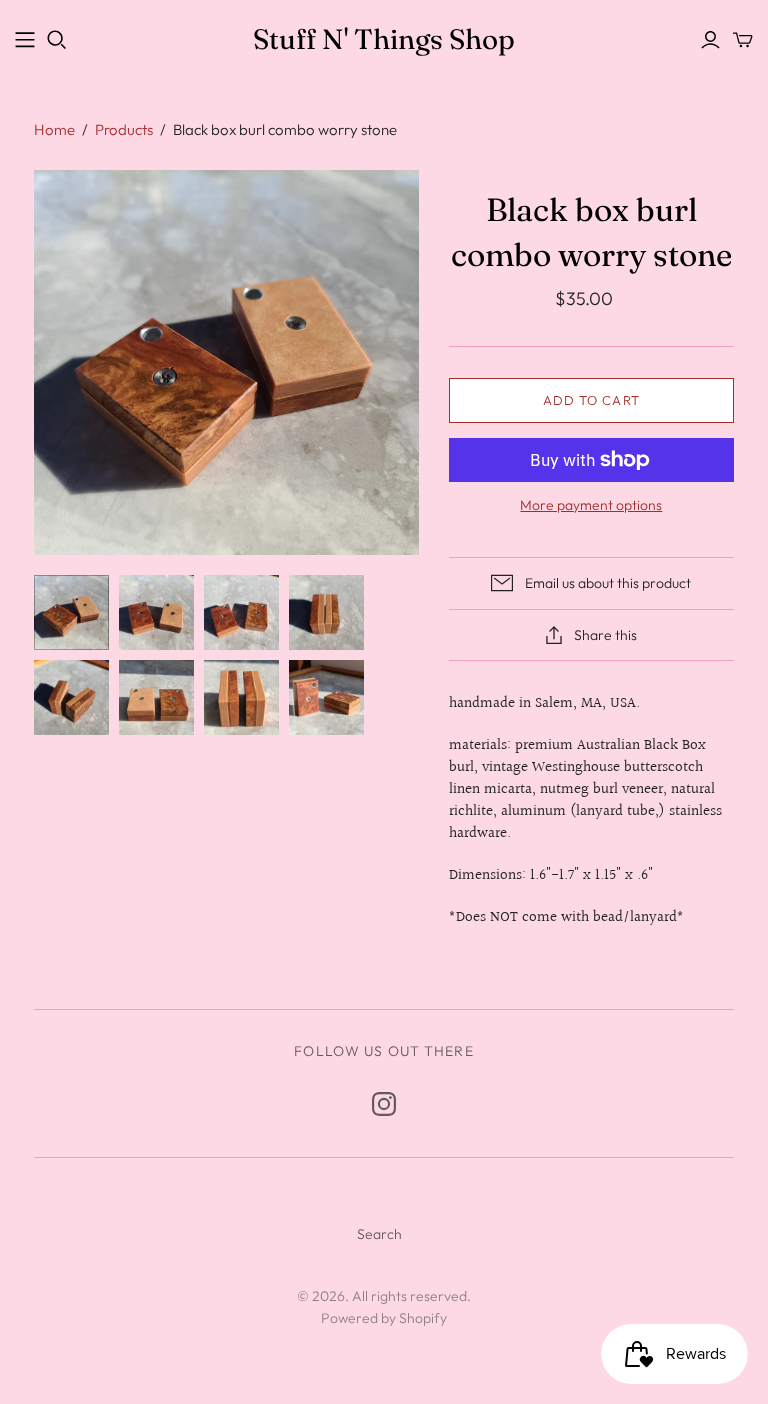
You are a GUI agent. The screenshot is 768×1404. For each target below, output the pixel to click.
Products (124, 129)
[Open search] (57, 40)
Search (379, 1234)
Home (54, 129)
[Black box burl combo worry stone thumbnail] (71, 612)
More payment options (591, 505)
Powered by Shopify (384, 1318)
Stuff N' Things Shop (384, 39)
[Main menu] (25, 40)
